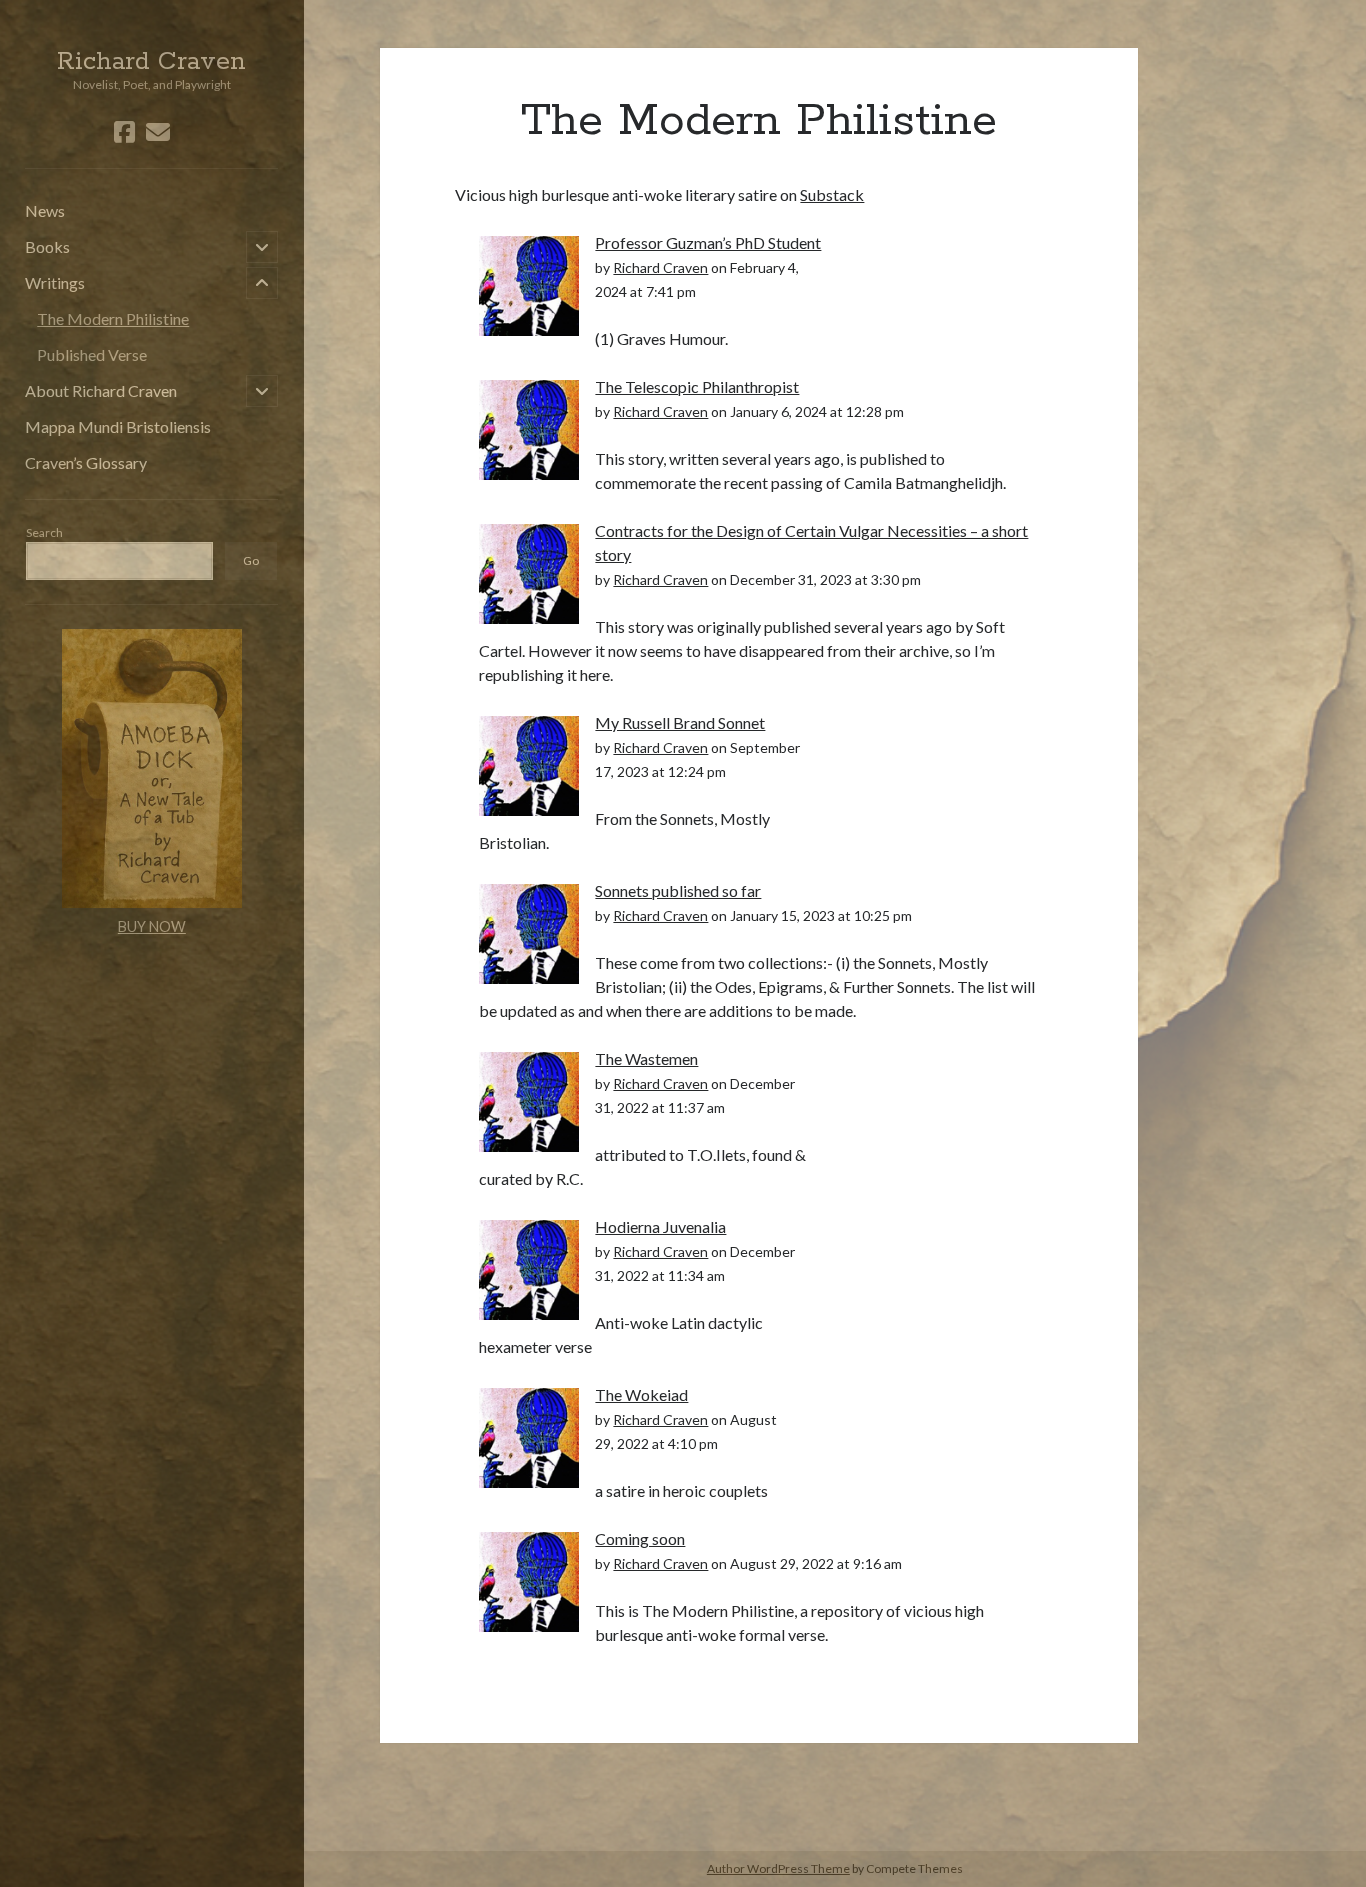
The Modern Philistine (113, 318)
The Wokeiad (641, 1394)
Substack (832, 194)
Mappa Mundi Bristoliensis (118, 426)
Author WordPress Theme (778, 1868)
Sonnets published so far (678, 890)
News (45, 210)
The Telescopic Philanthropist (697, 386)
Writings (55, 282)
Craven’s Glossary (86, 462)
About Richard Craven (101, 390)
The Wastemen (646, 1058)
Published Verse (92, 354)
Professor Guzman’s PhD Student (708, 242)
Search (44, 532)
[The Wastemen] (529, 1099)
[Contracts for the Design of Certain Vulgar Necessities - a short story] (529, 571)
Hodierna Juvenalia (660, 1226)
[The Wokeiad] (529, 1435)
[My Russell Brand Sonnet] (529, 763)
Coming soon (640, 1538)
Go (251, 560)
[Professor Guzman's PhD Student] (529, 283)
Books (47, 246)
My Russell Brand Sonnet (680, 722)
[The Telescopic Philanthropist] (529, 427)
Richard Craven (151, 62)
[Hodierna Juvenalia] (529, 1267)
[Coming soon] (529, 1579)
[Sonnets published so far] (529, 931)
